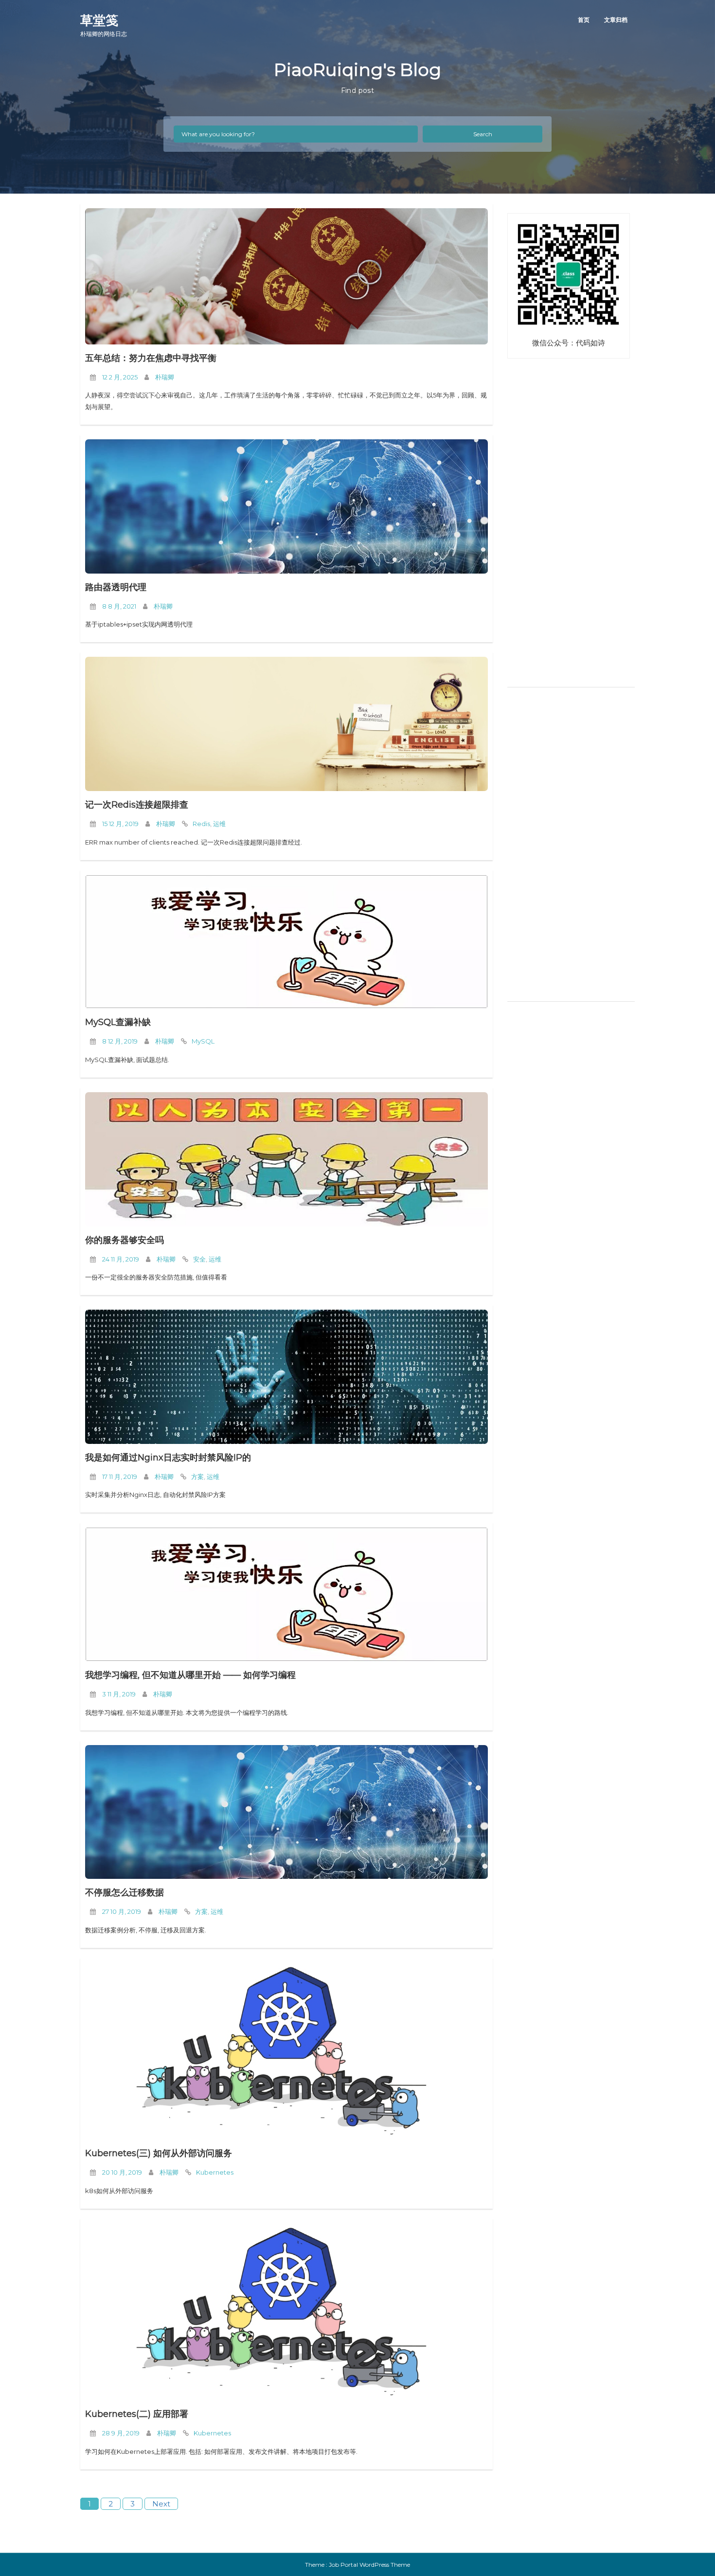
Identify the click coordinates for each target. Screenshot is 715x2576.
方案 (197, 1477)
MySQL (203, 1041)
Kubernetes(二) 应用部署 (137, 2414)
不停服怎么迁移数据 (125, 1892)
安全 (199, 1259)
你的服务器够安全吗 (125, 1240)
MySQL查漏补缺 (118, 1022)
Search (483, 134)
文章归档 (616, 20)
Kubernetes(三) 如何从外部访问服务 (159, 2153)
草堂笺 (104, 25)
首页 (584, 20)
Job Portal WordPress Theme (369, 2565)
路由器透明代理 (116, 587)
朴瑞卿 (165, 377)
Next (161, 2504)
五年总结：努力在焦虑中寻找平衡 (151, 358)
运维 (219, 824)
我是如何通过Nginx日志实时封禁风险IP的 (168, 1458)
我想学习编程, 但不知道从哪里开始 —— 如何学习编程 (190, 1675)
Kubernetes (215, 2172)
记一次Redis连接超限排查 (137, 805)
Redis (201, 824)
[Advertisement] (568, 529)
